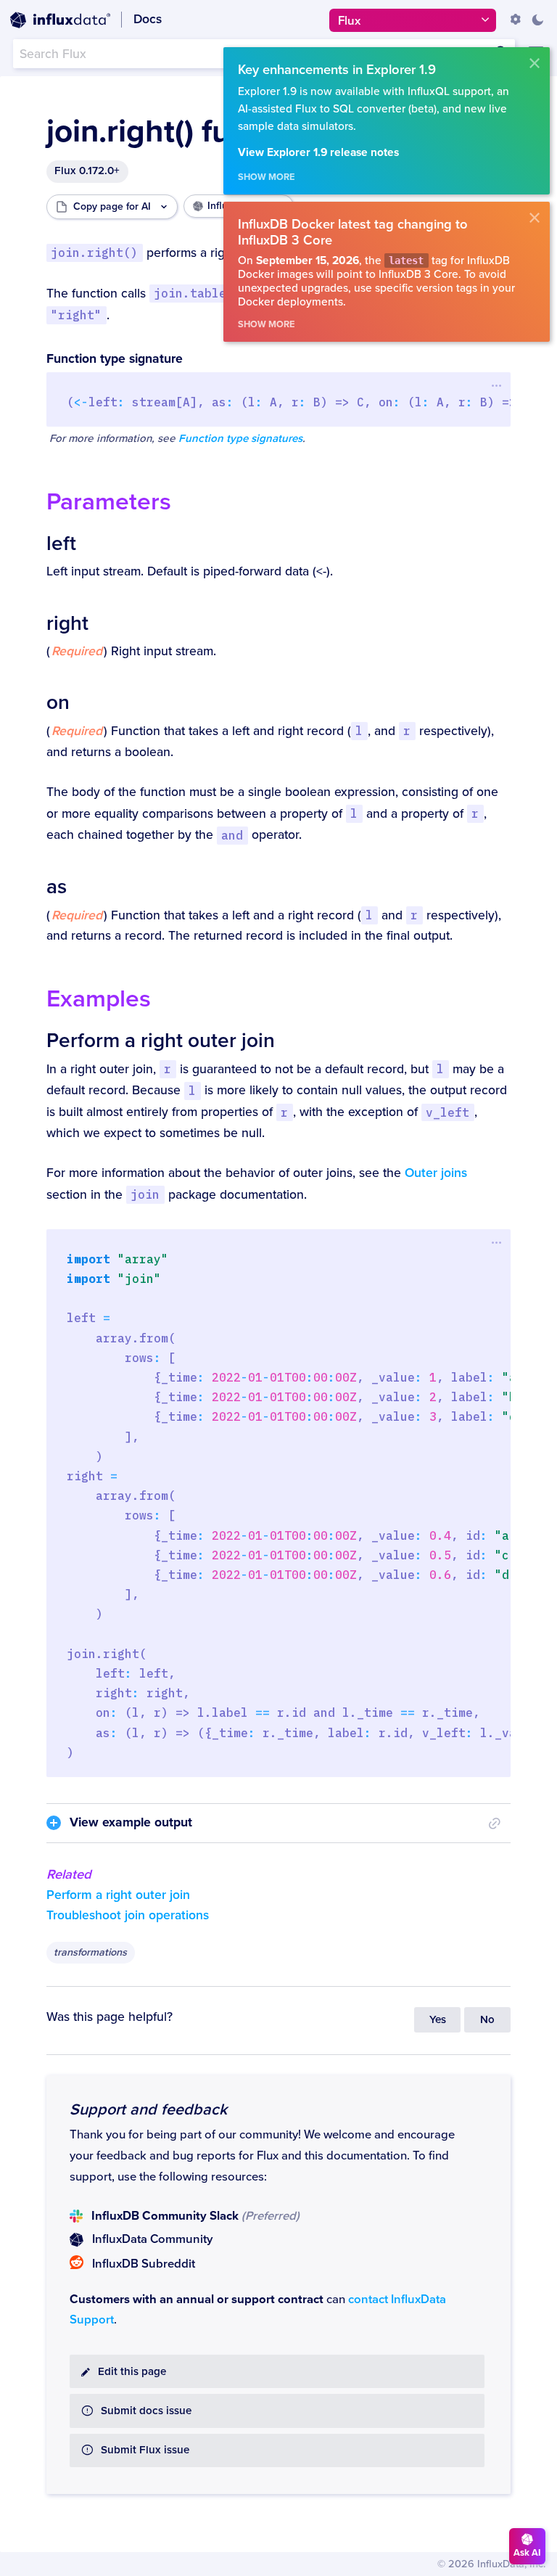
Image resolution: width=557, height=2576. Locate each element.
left (61, 543)
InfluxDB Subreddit (144, 2264)
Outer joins (436, 1173)
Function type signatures (240, 439)
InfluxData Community (152, 2239)
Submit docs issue (146, 2411)
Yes (438, 2020)
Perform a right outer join (161, 1041)
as (57, 887)
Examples (99, 999)
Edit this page (132, 2372)
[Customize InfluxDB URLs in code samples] (516, 20)
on (58, 702)
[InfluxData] (60, 20)
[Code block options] (496, 385)
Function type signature (115, 359)
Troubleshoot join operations (128, 1915)
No (487, 2020)
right (67, 623)
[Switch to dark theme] (537, 20)
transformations (90, 1952)
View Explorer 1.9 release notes (318, 153)
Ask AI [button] (527, 2553)
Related (69, 1874)
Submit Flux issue (145, 2450)
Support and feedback (148, 2109)
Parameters (109, 502)
